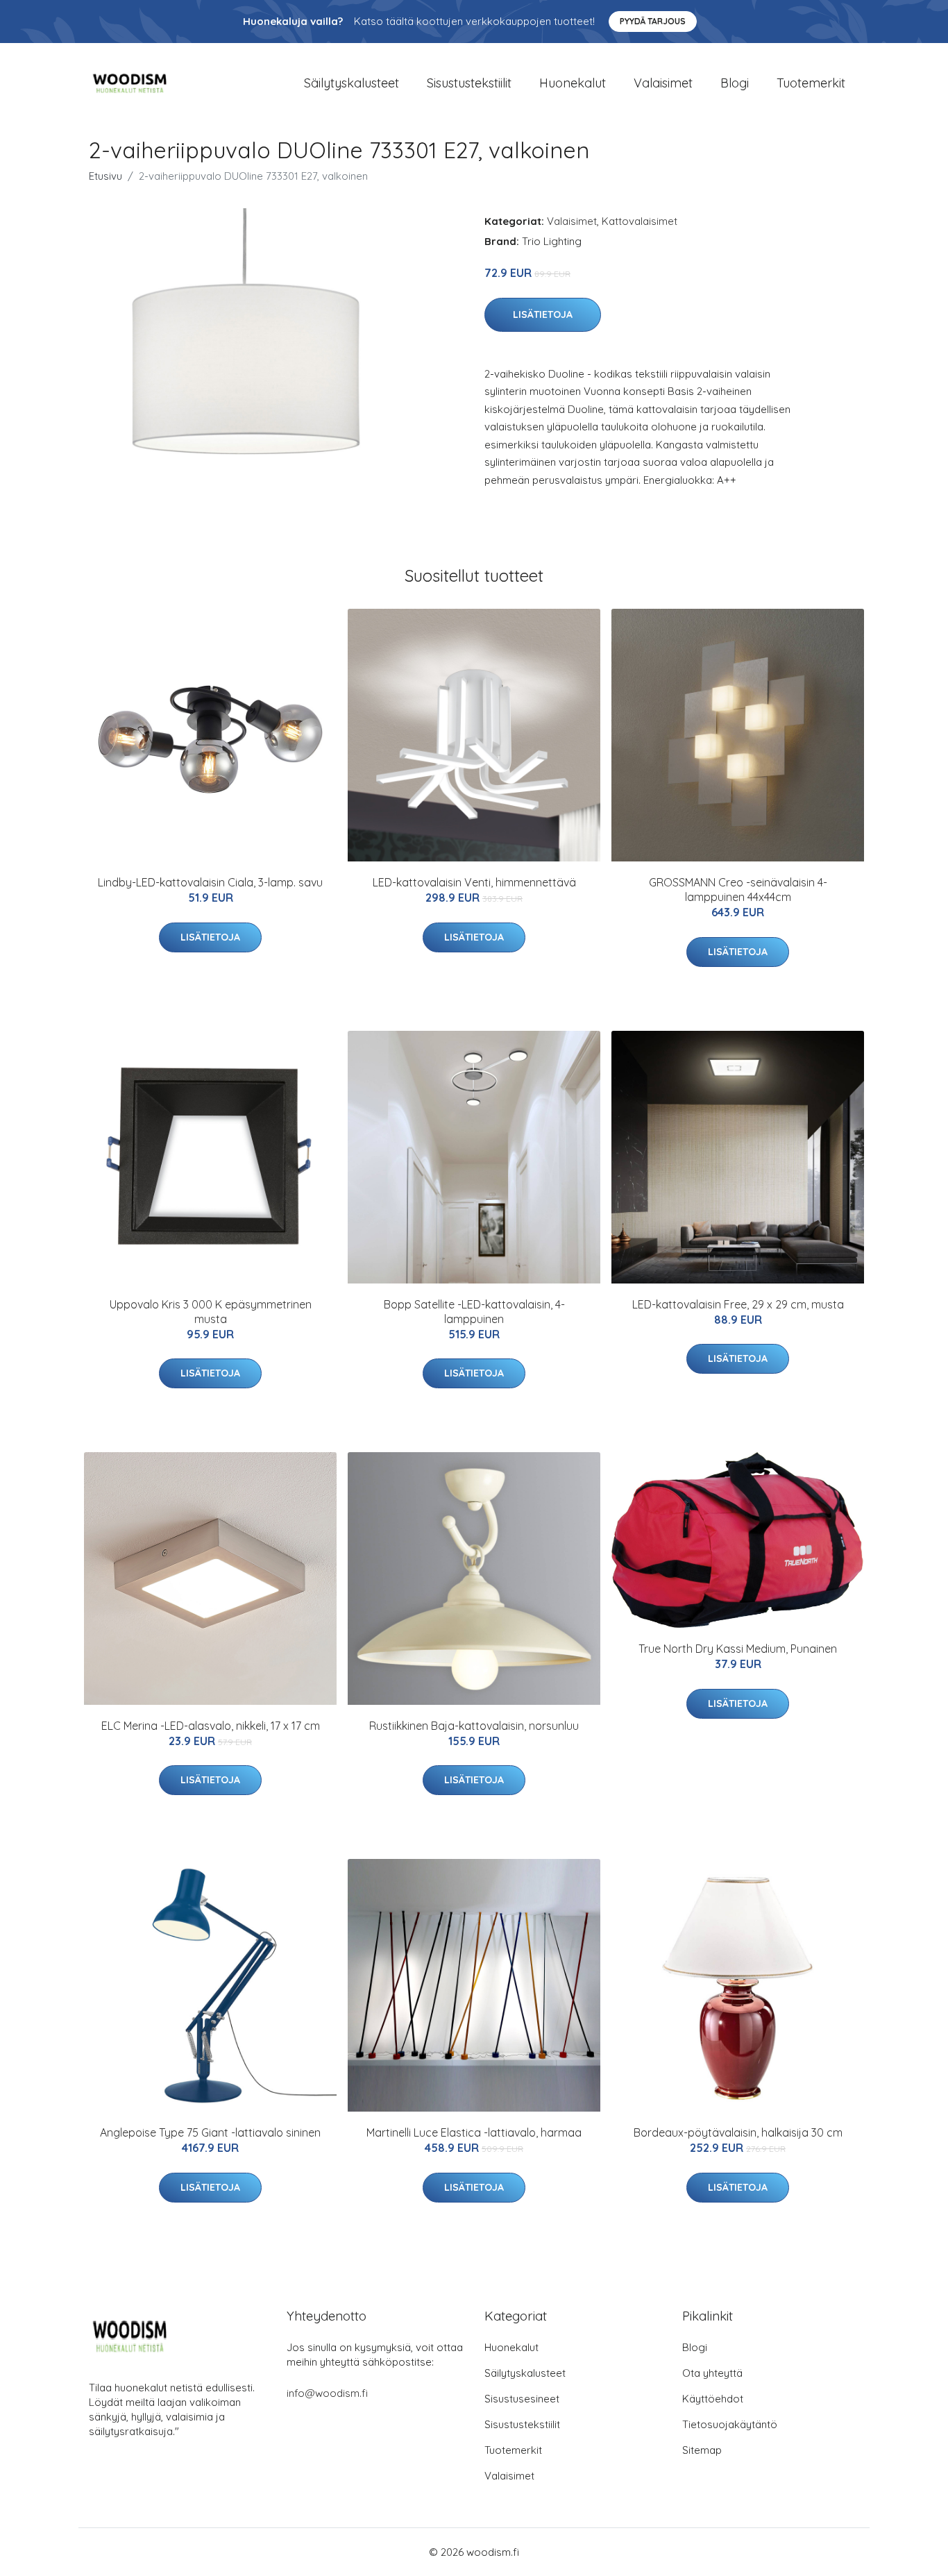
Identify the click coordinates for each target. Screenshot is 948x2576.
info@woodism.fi (327, 2393)
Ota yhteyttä (712, 2373)
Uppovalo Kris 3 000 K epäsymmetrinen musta (211, 1312)
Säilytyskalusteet (352, 83)
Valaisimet (663, 83)
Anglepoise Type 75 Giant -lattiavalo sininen (210, 2132)
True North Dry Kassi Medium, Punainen (738, 1649)
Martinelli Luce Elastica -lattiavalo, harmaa (474, 2132)
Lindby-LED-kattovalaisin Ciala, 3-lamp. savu (210, 882)
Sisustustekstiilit (469, 83)
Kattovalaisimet (640, 221)
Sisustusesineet (522, 2399)
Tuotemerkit (811, 83)
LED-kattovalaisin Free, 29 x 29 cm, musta (738, 1304)
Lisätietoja (543, 314)
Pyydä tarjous (653, 21)
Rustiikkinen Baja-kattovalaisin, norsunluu (474, 1726)
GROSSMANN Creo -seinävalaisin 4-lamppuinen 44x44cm (738, 890)
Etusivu (105, 176)
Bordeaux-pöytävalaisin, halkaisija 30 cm (738, 2132)
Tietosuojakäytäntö (730, 2424)
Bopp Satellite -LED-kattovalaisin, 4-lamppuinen (474, 1312)
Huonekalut (573, 83)
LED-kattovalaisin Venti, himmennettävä (474, 882)
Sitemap (702, 2450)
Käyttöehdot (713, 2399)
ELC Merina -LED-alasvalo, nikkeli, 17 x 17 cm (211, 1726)
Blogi (735, 83)
